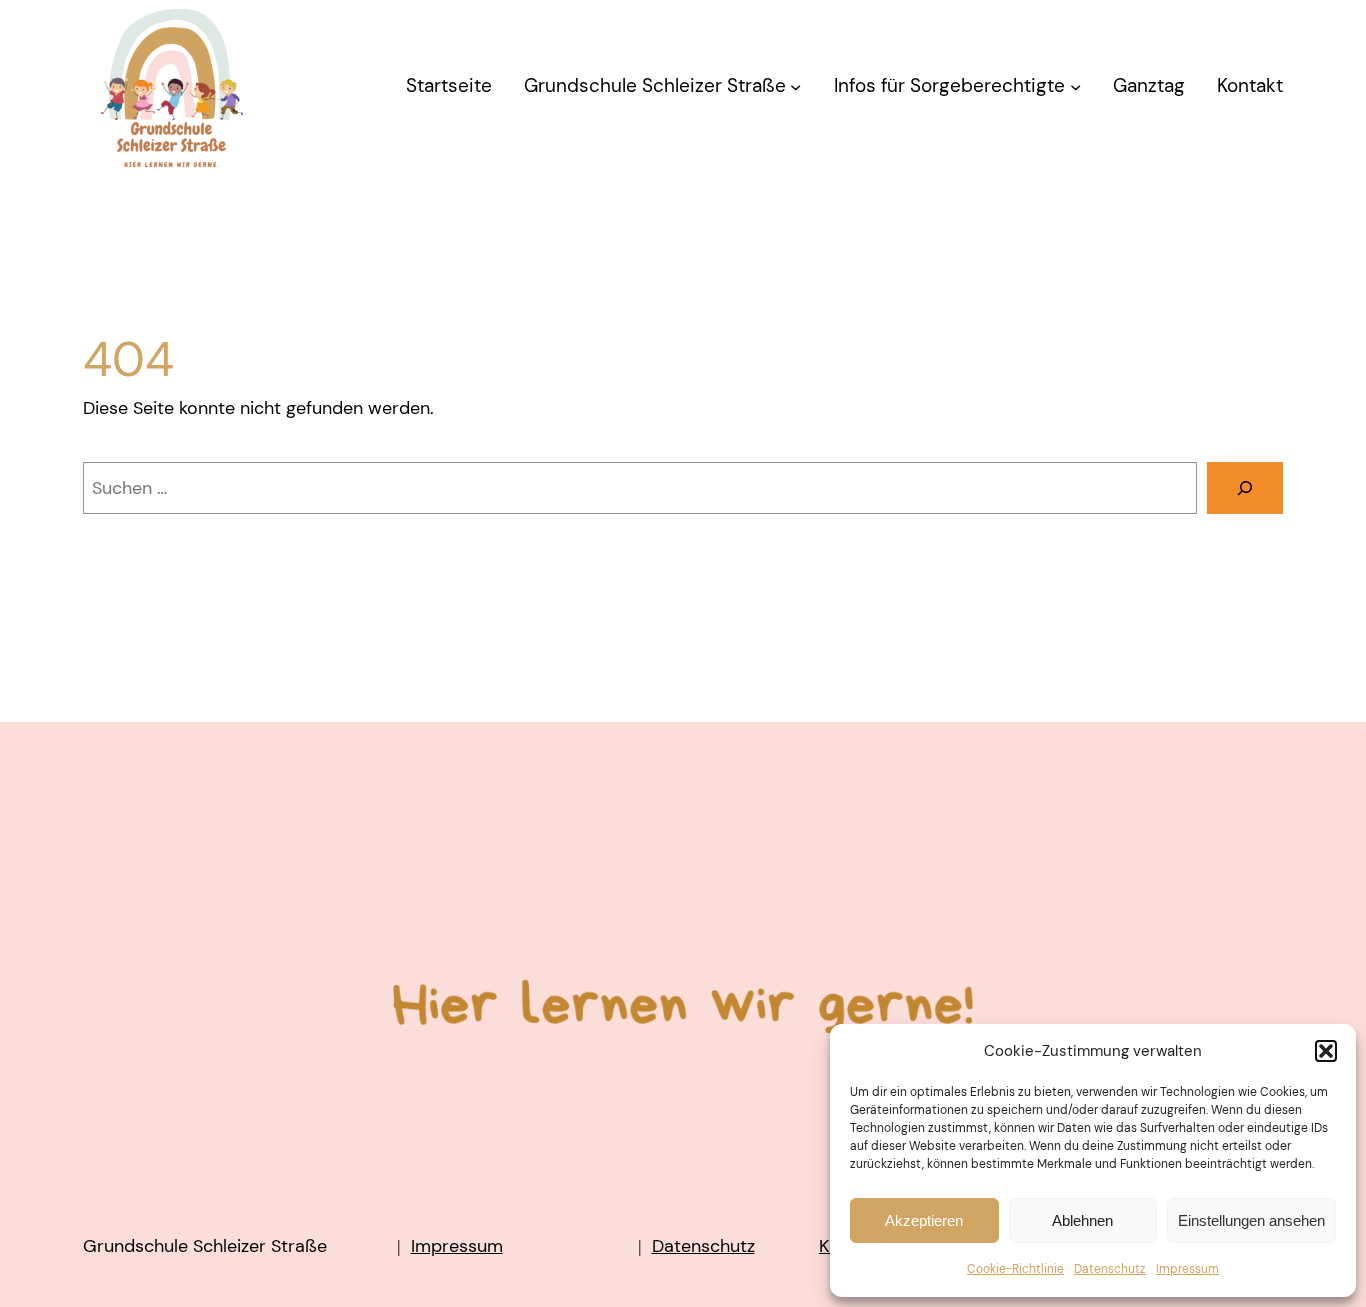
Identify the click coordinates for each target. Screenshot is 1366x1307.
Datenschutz (1110, 1269)
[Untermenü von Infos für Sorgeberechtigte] (1075, 86)
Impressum (1187, 1269)
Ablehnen (1082, 1220)
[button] (1326, 1051)
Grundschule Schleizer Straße (205, 1246)
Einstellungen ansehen (1251, 1220)
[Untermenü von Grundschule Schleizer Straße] (795, 86)
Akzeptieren (924, 1220)
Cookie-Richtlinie (1015, 1269)
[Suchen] (1245, 488)
